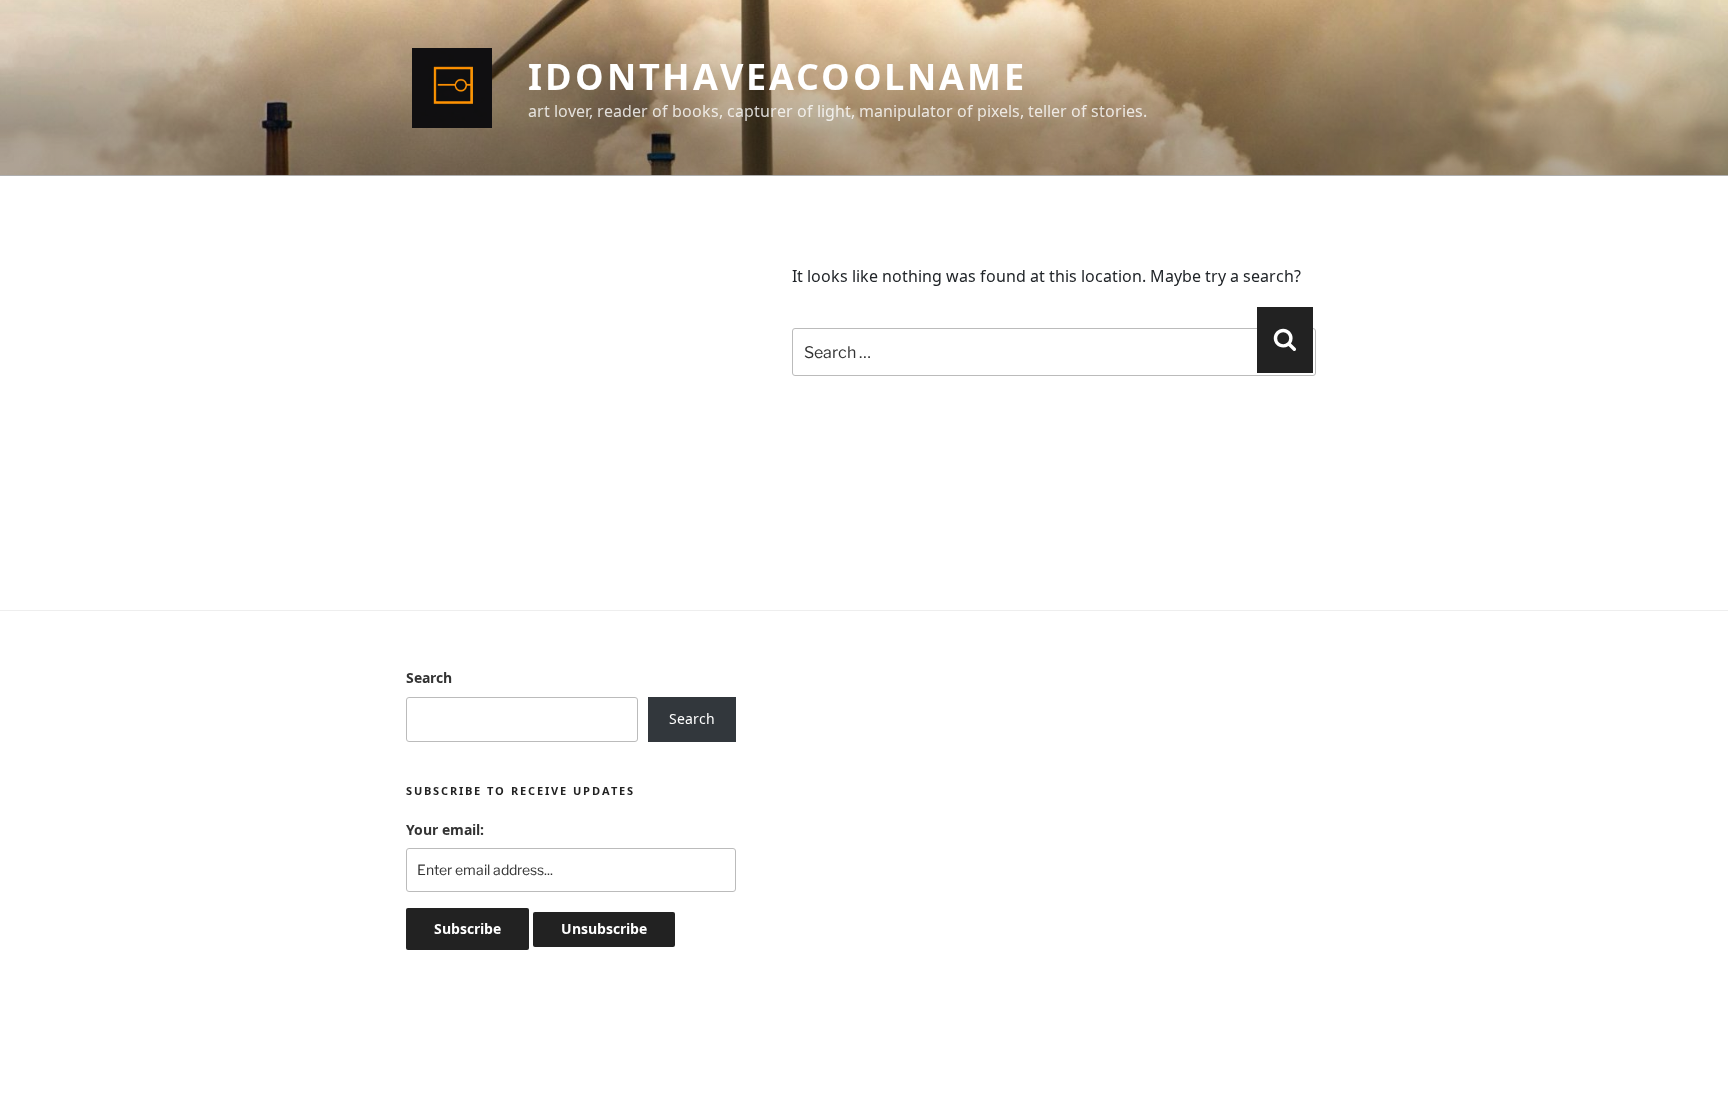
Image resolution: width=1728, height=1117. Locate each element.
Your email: (445, 829)
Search (429, 677)
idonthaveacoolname (777, 76)
